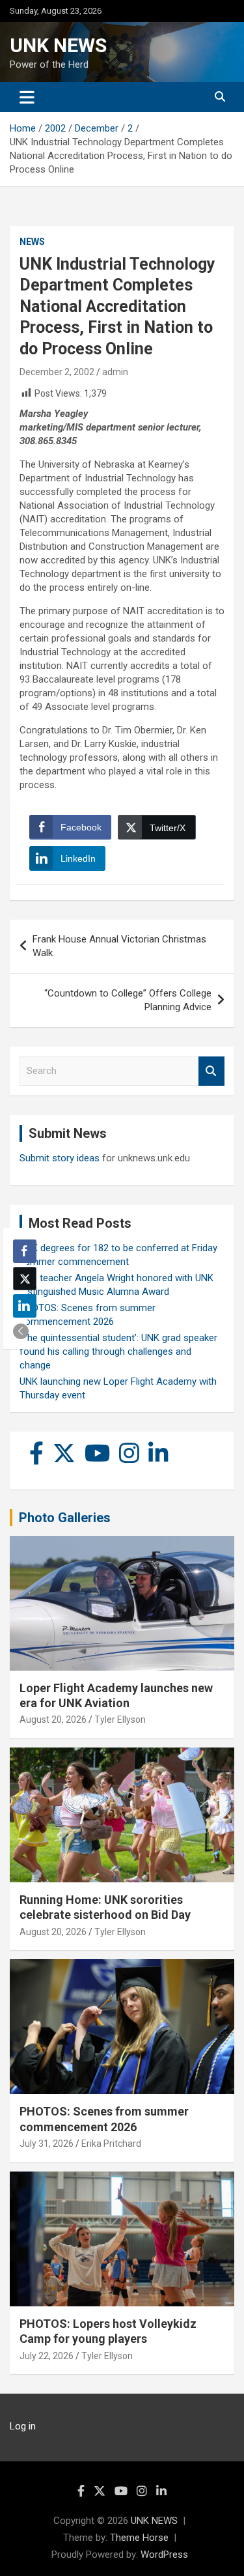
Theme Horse (139, 2538)
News (32, 242)
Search (211, 1071)
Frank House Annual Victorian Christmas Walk (119, 946)
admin (115, 372)
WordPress (164, 2555)
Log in (23, 2426)
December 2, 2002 (57, 372)
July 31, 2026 (47, 2144)
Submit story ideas (60, 1158)
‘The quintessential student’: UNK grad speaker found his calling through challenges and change (118, 1352)
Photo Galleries (65, 1518)
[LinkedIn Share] (25, 1306)
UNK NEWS (58, 45)
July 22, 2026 (47, 2356)
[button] (21, 1331)
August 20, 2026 (53, 1720)
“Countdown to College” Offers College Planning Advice (128, 1000)
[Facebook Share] (25, 1251)
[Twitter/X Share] (25, 1279)
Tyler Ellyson (120, 1720)
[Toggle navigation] (27, 97)
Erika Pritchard (111, 2144)
